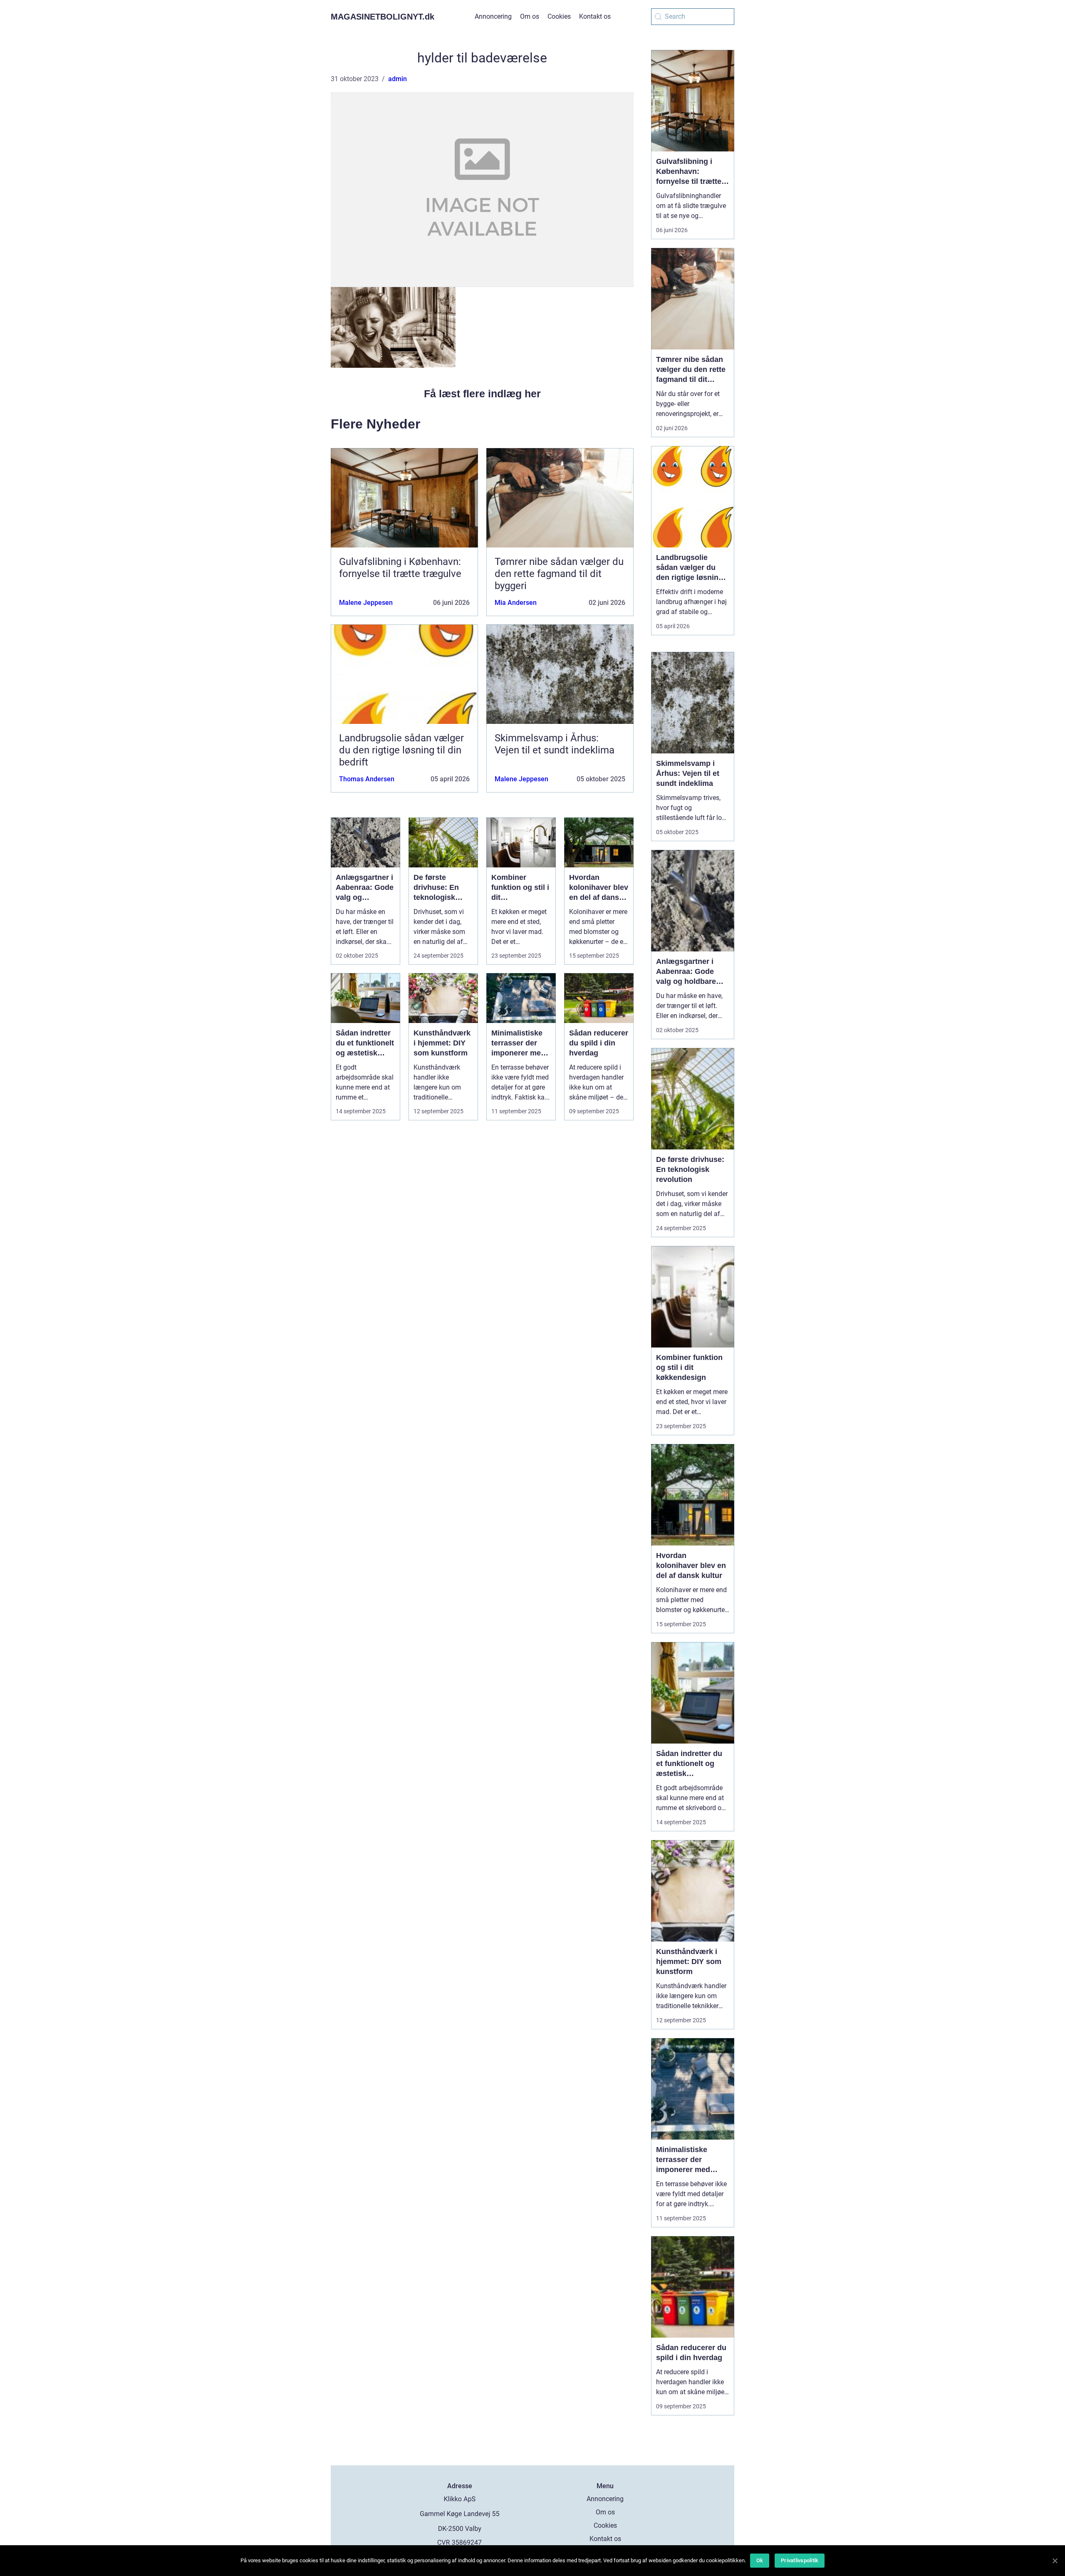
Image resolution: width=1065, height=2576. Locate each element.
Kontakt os (595, 16)
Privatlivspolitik (800, 2560)
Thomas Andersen (367, 779)
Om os (530, 16)
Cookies (559, 16)
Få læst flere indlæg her (482, 394)
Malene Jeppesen (366, 603)
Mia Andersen (516, 603)
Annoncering (493, 16)
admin (398, 79)
